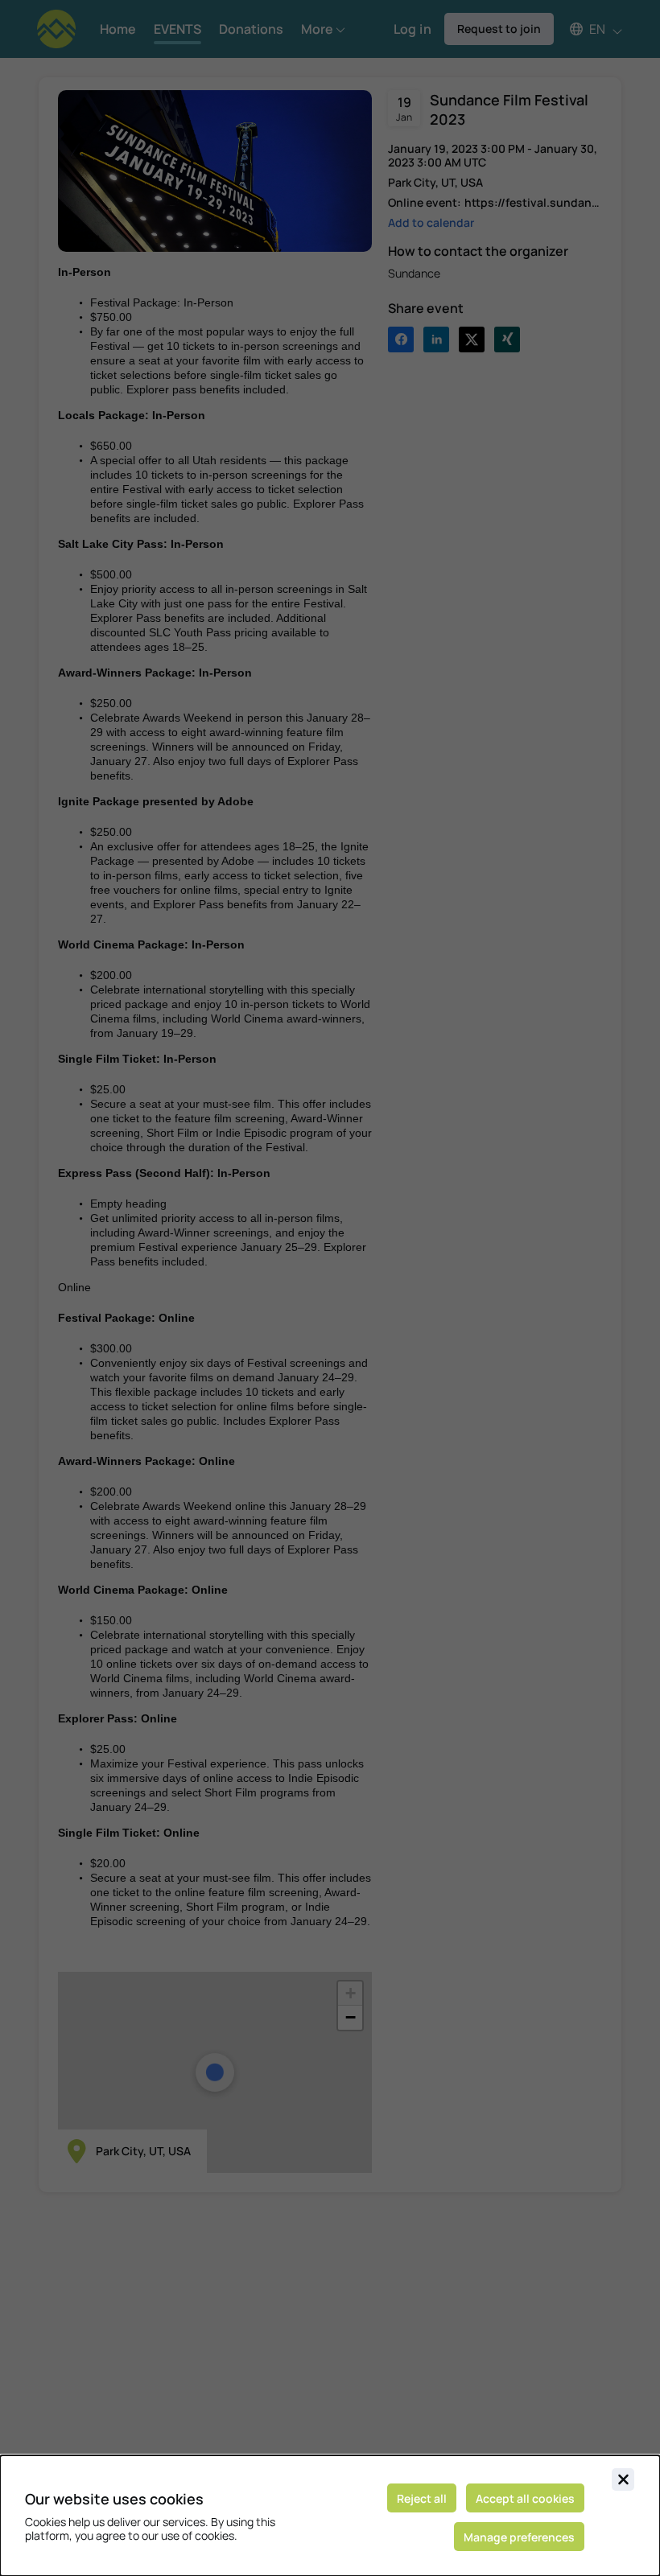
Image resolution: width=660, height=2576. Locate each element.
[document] (330, 2516)
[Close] (623, 2479)
